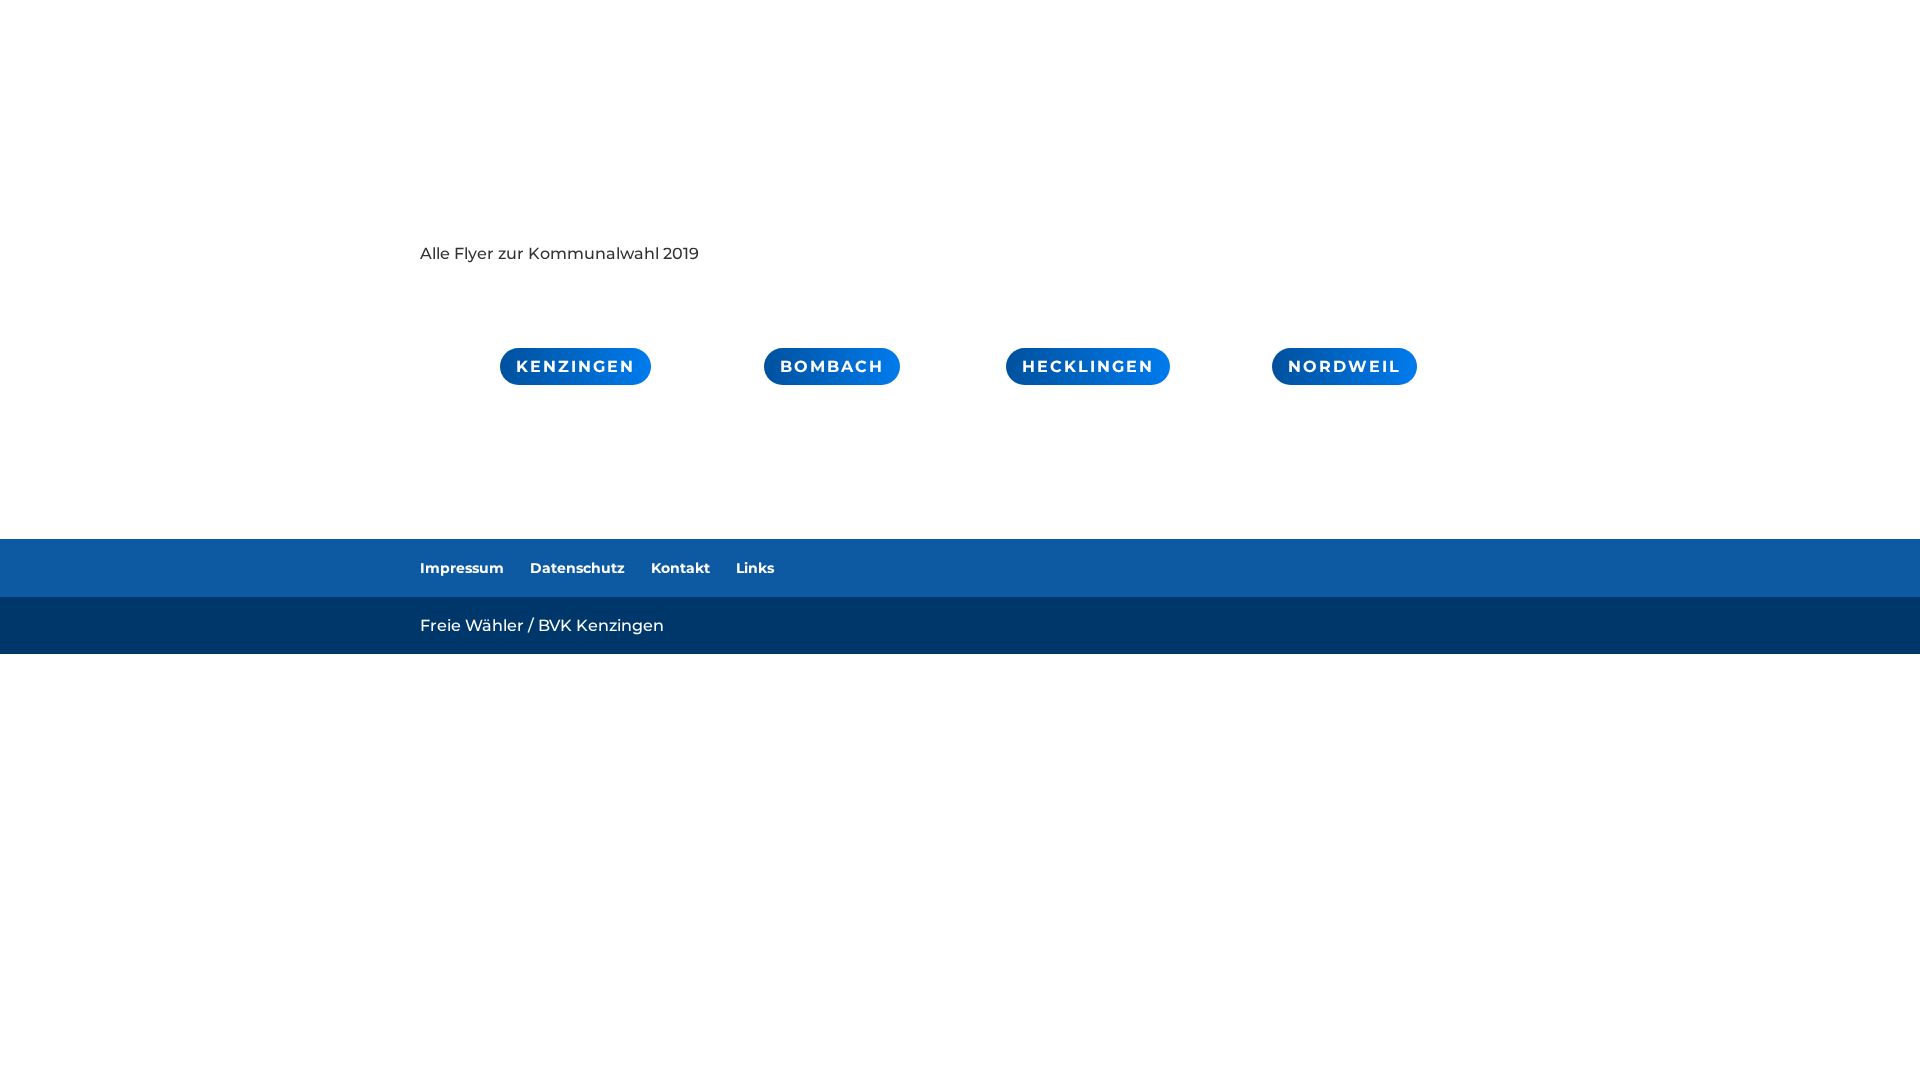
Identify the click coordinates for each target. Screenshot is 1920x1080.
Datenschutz (577, 568)
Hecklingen (1088, 366)
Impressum (462, 568)
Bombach (832, 366)
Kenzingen (575, 366)
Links (755, 568)
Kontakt (680, 568)
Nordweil (1344, 366)
